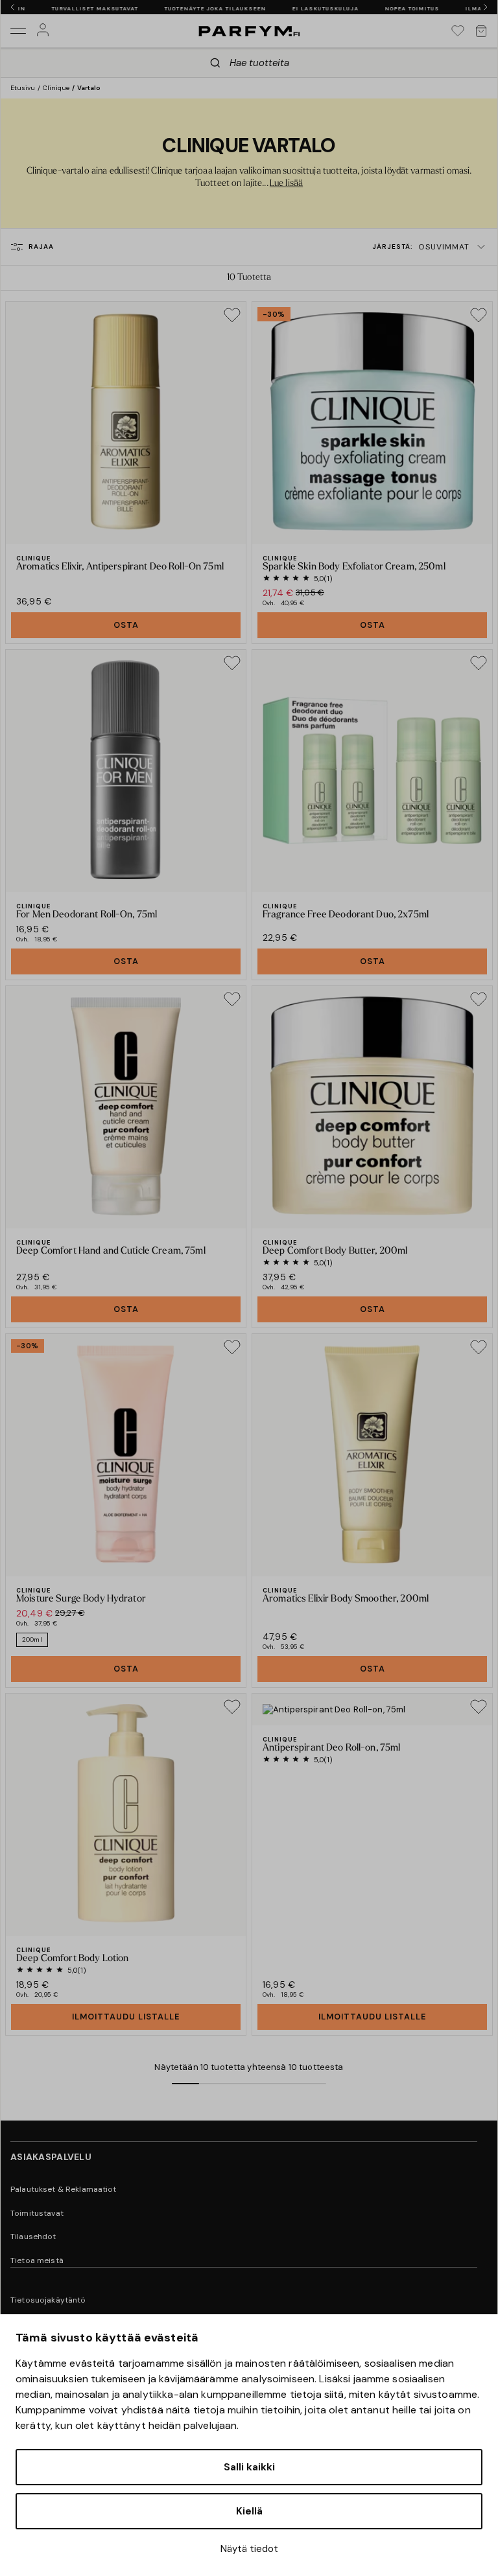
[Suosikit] (458, 31)
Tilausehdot (33, 2237)
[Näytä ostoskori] (481, 31)
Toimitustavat (37, 2213)
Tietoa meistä (37, 2260)
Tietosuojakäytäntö (48, 2300)
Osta (126, 625)
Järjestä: (421, 247)
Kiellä (249, 2511)
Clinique (56, 88)
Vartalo (89, 88)
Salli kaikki (249, 2467)
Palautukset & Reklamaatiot (64, 2189)
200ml (32, 1639)
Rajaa (41, 247)
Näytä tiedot (249, 2549)
